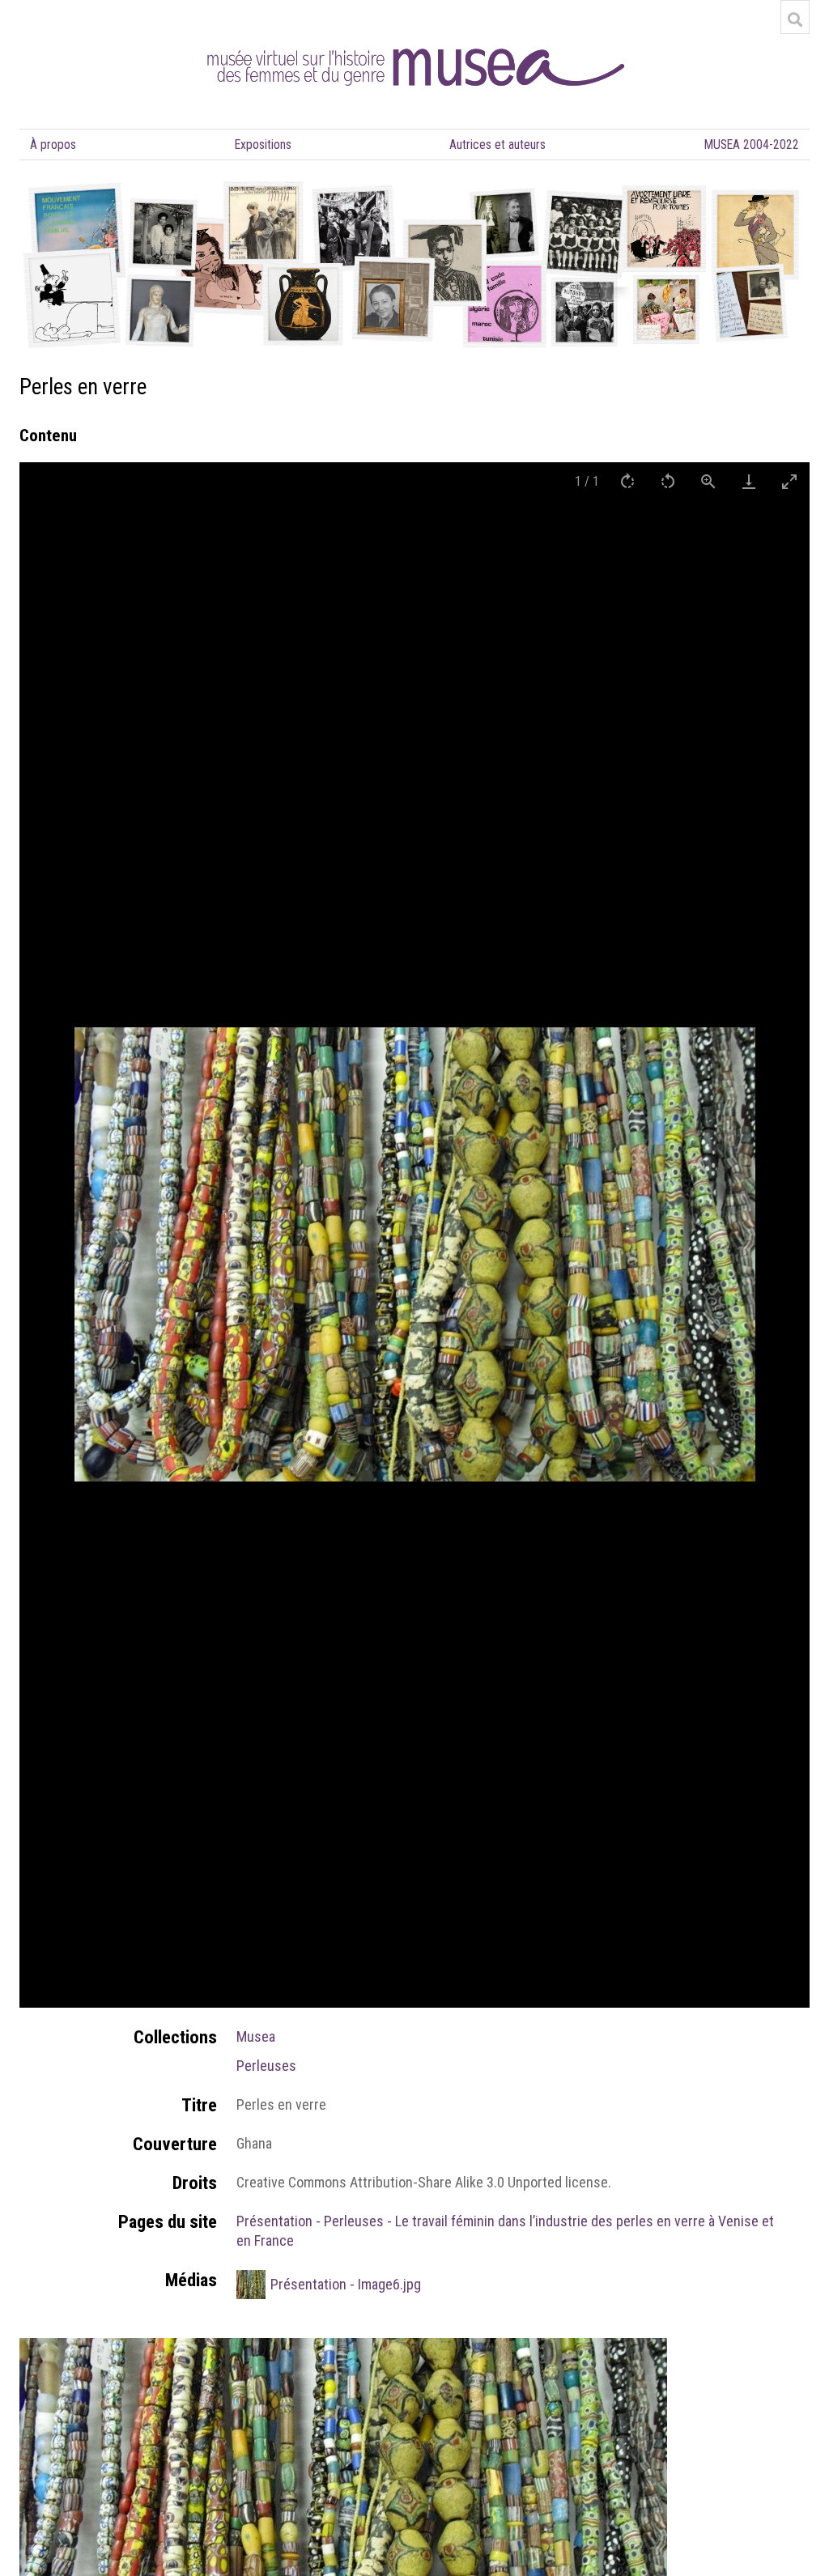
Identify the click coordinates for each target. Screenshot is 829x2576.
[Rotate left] (668, 481)
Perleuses (266, 2066)
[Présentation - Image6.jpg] (343, 2347)
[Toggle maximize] (789, 481)
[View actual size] (708, 481)
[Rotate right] (627, 481)
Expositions (263, 145)
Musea (256, 2036)
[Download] (749, 481)
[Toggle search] (795, 19)
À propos (53, 145)
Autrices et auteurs (497, 145)
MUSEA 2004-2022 (752, 145)
